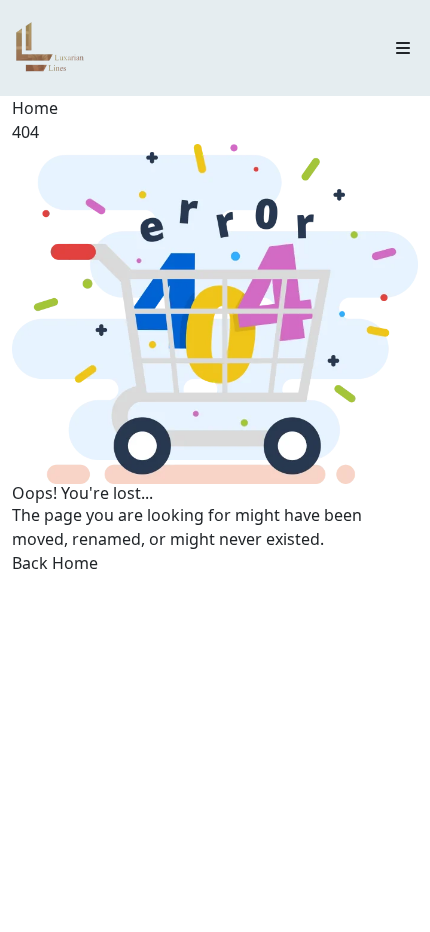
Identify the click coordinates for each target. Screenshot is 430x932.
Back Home (55, 563)
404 (25, 132)
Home (35, 108)
